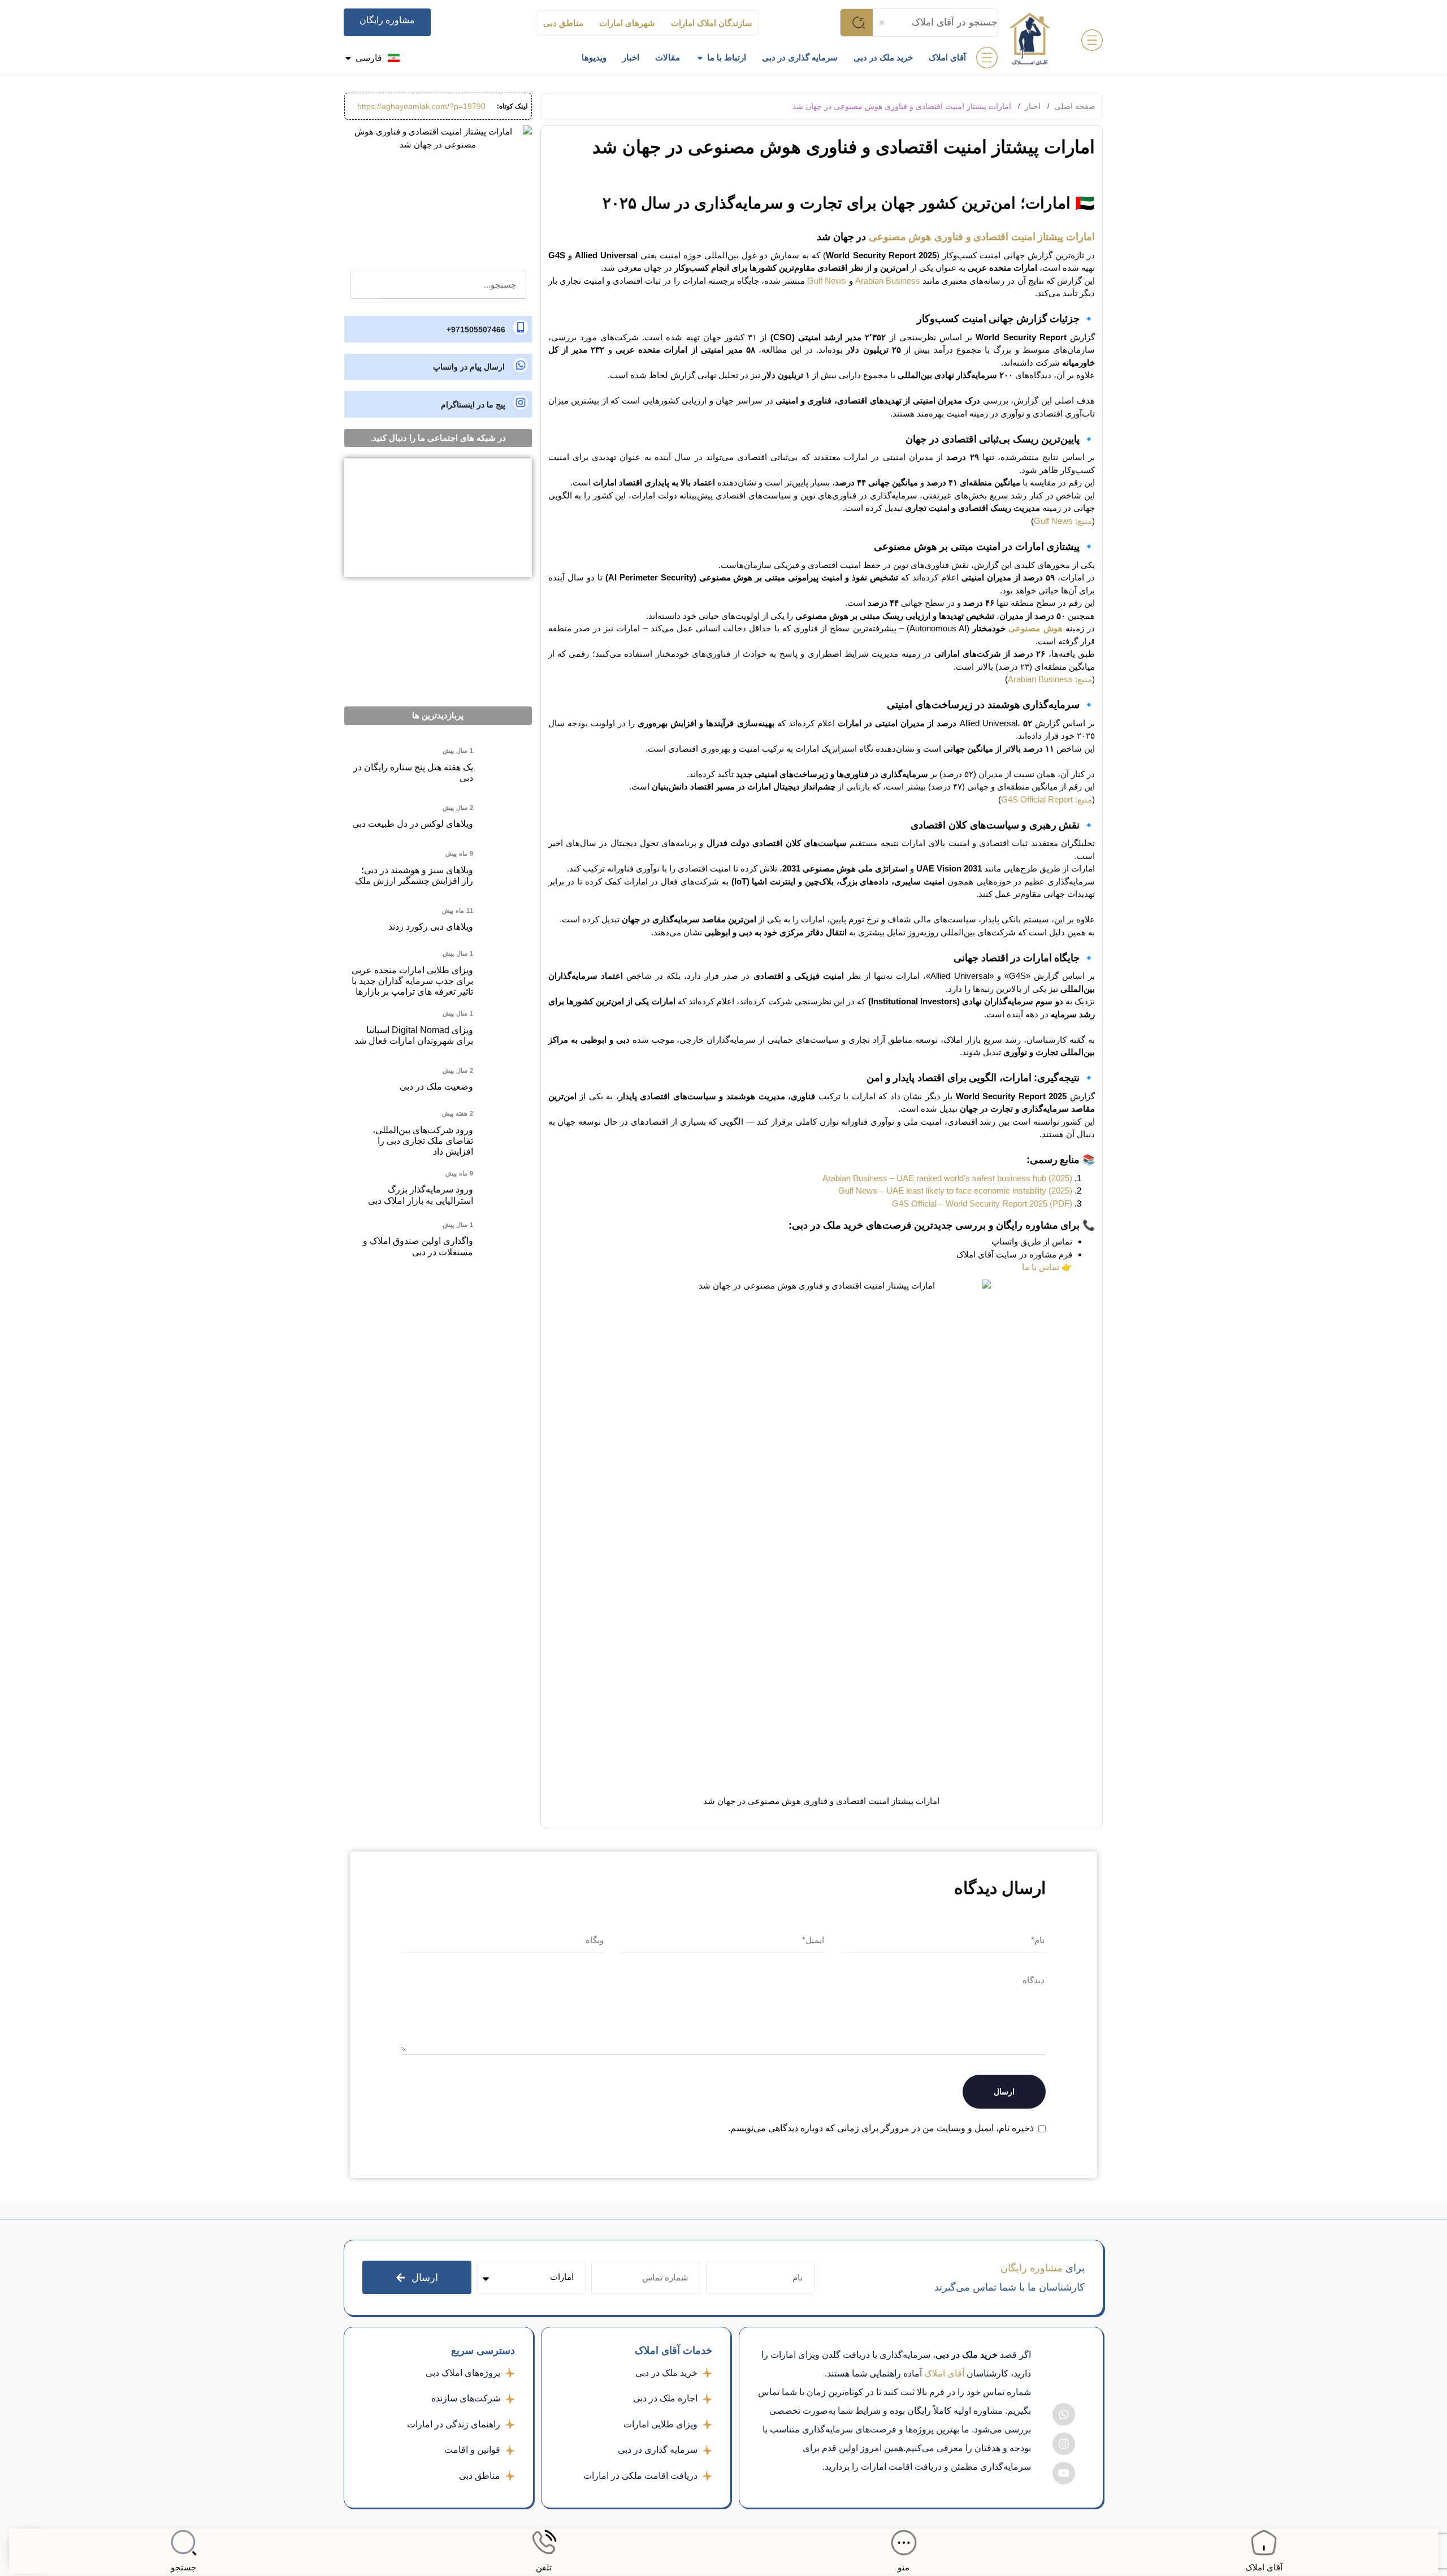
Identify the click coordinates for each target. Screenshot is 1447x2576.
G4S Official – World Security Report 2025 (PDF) (982, 1204)
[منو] (904, 2543)
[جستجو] (184, 2543)
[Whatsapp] (1064, 2414)
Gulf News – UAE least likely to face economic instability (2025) (955, 1191)
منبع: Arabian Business (1050, 679)
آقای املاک (1264, 2567)
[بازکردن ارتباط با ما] (700, 58)
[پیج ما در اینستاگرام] (438, 404)
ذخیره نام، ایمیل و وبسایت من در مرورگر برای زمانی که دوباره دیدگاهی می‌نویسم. (881, 2128)
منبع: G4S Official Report (1047, 799)
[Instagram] (1064, 2444)
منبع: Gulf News (1063, 521)
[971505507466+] (438, 329)
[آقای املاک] (1264, 2543)
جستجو (183, 2567)
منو (904, 2567)
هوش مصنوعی (1035, 628)
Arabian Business (888, 281)
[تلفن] (544, 2543)
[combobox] (935, 23)
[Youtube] (1064, 2473)
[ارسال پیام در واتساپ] (438, 367)
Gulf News (827, 281)
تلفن (544, 2567)
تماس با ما (1041, 1267)
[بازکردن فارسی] (348, 58)
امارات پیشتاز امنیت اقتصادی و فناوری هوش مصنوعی (982, 237)
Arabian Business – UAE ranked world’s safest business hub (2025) (947, 1178)
